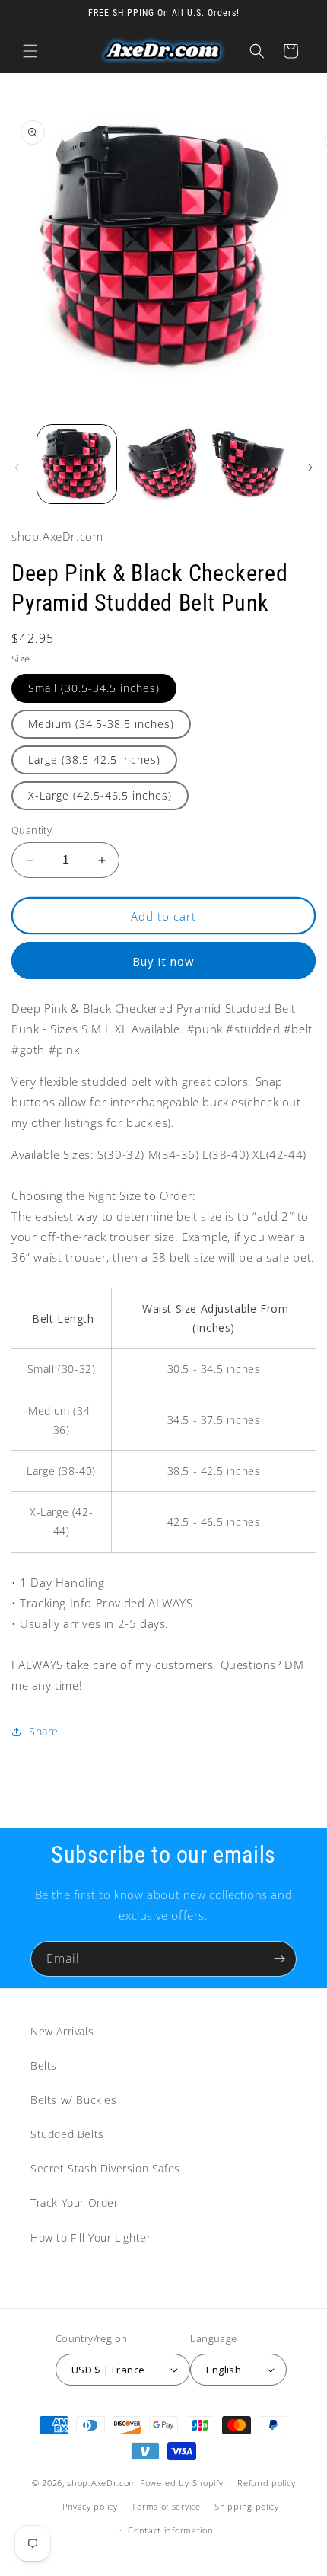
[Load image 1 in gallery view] (77, 464)
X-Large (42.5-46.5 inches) (100, 795)
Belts (44, 2065)
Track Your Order (75, 2203)
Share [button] (44, 1731)
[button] (30, 51)
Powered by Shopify (182, 2483)
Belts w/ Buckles (74, 2100)
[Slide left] (17, 468)
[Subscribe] (279, 1959)
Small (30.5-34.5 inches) (94, 688)
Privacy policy (90, 2506)
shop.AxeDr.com (102, 2483)
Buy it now (163, 961)
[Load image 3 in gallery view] (249, 464)
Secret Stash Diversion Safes (105, 2168)
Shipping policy (247, 2506)
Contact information (170, 2530)
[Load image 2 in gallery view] (163, 464)
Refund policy (266, 2483)
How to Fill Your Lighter (90, 2238)
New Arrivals (62, 2031)
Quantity (32, 830)
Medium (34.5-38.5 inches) (101, 724)
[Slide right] (310, 468)
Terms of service (166, 2506)
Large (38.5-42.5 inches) (94, 760)
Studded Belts (67, 2134)
